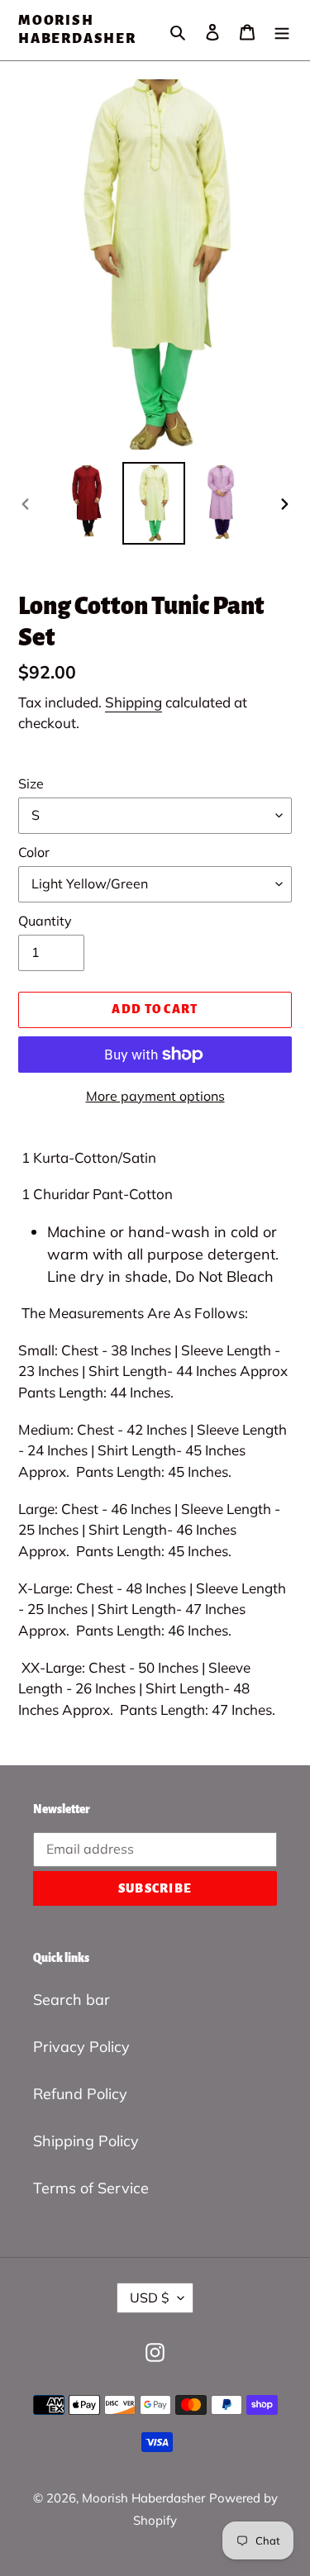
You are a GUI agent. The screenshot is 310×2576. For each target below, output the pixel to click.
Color (34, 852)
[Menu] (282, 30)
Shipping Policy (86, 2141)
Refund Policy (80, 2094)
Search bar (72, 2000)
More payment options (155, 1096)
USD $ (150, 2297)
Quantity (45, 921)
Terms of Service (91, 2188)
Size (31, 783)
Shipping (134, 702)
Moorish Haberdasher (77, 30)
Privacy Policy (81, 2047)
